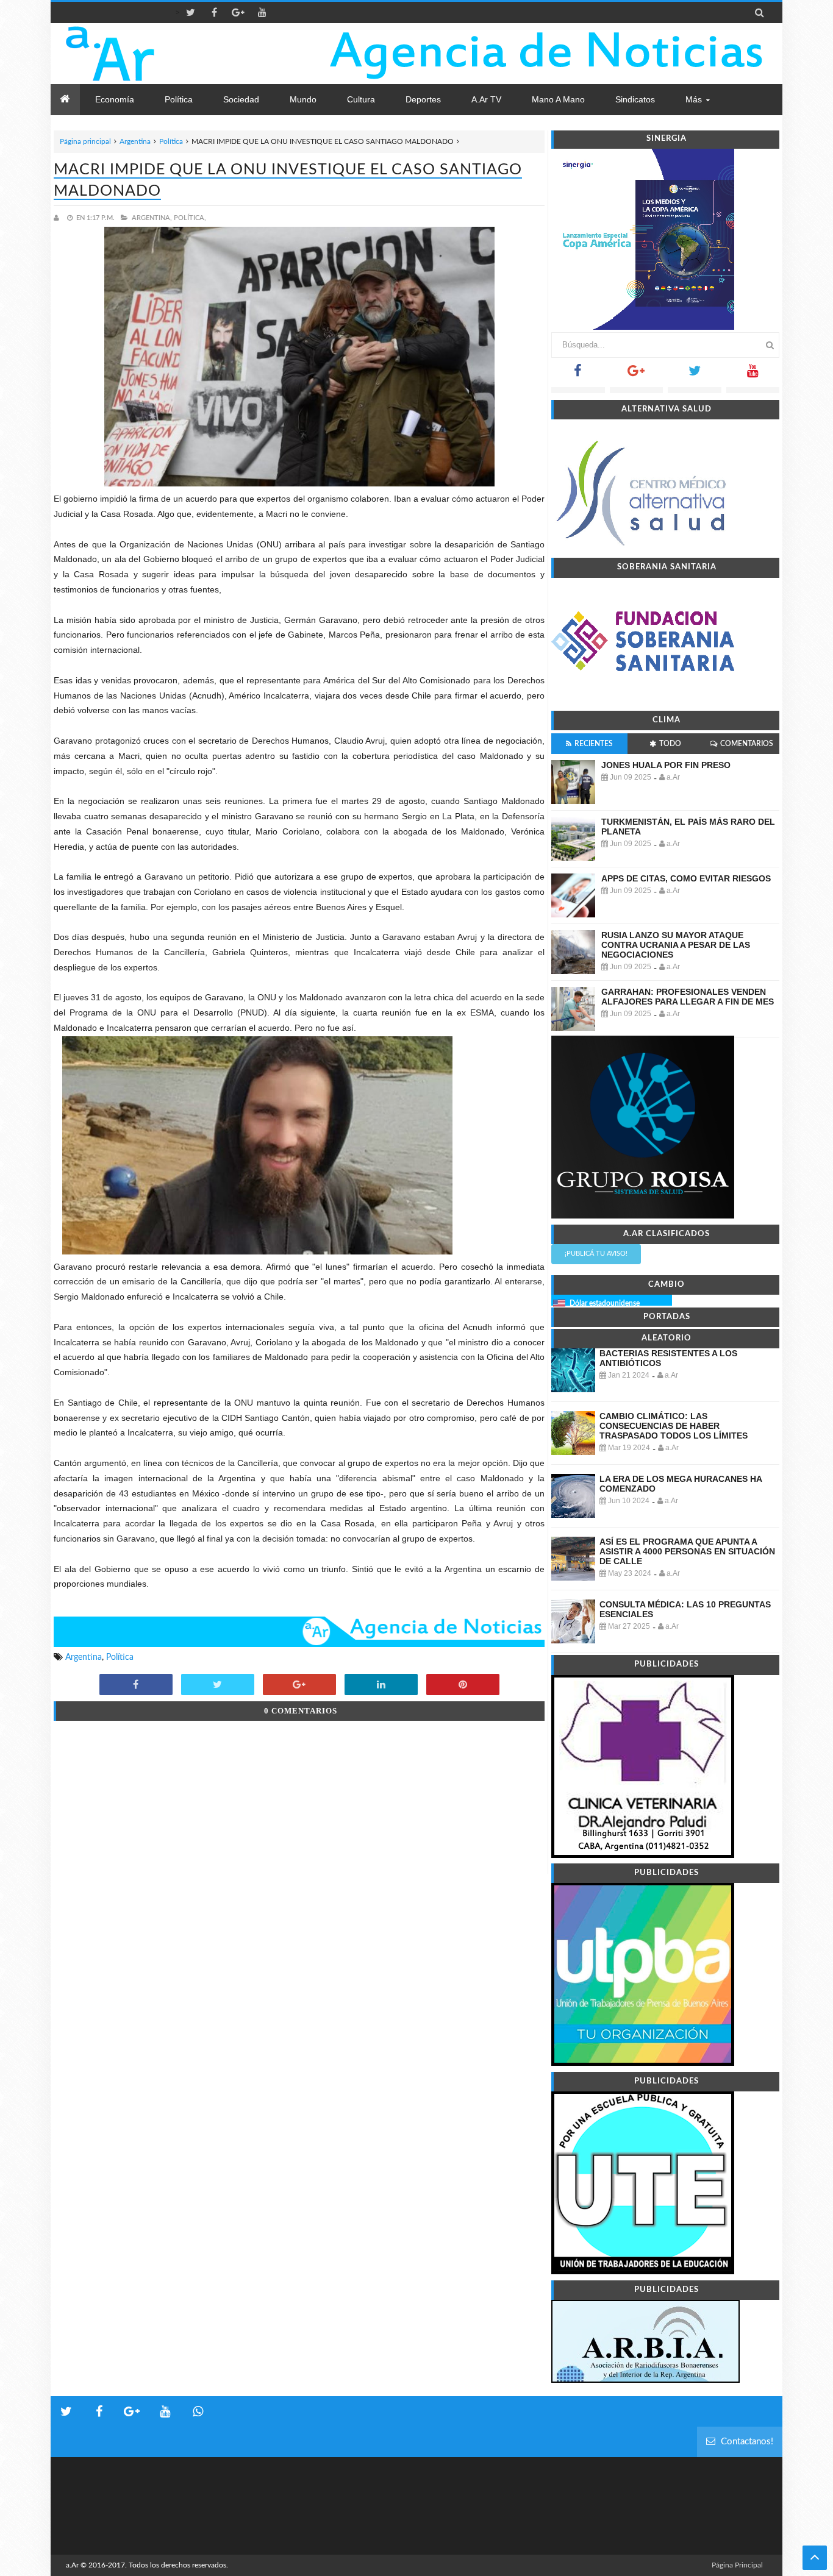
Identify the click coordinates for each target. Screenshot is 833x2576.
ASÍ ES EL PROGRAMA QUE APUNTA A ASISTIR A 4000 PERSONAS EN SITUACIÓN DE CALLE (687, 1551)
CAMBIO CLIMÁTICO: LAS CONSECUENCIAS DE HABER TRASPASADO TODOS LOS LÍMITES (674, 1426)
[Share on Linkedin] (381, 1685)
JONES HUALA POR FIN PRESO (666, 765)
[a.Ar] (153, 54)
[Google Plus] (637, 375)
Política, (190, 218)
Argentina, (152, 218)
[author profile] (59, 218)
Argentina (135, 141)
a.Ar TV (486, 99)
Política (171, 141)
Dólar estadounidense (605, 1303)
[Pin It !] (463, 1685)
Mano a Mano (558, 99)
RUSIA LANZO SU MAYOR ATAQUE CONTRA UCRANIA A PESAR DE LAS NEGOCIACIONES (676, 945)
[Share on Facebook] (136, 1685)
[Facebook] (578, 375)
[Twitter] (695, 375)
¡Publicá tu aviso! (596, 1254)
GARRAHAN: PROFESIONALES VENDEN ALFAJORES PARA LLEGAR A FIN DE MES (688, 997)
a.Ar (72, 2565)
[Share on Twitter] (218, 1685)
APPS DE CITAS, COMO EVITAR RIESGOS (686, 878)
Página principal (85, 141)
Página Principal (737, 2565)
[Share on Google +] (299, 1685)
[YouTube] (753, 375)
